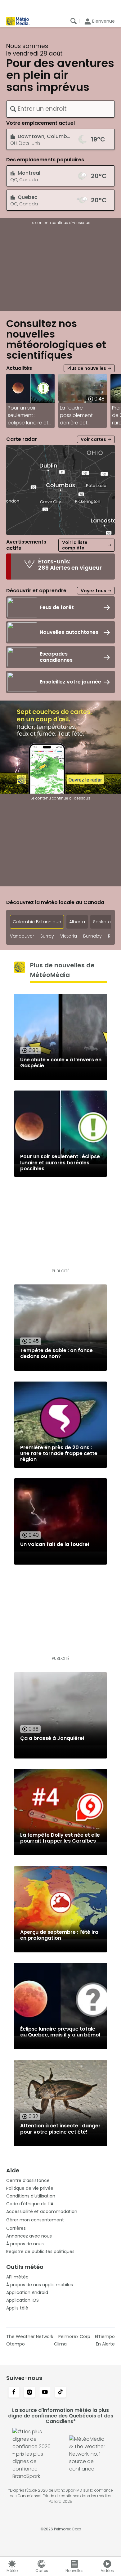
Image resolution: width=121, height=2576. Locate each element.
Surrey (47, 936)
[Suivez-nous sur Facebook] (14, 2393)
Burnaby (92, 936)
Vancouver (22, 936)
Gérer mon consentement (35, 2220)
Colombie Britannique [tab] (37, 922)
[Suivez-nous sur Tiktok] (60, 2393)
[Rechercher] (74, 21)
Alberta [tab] (77, 922)
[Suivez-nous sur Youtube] (45, 2393)
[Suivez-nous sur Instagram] (29, 2393)
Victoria (69, 936)
